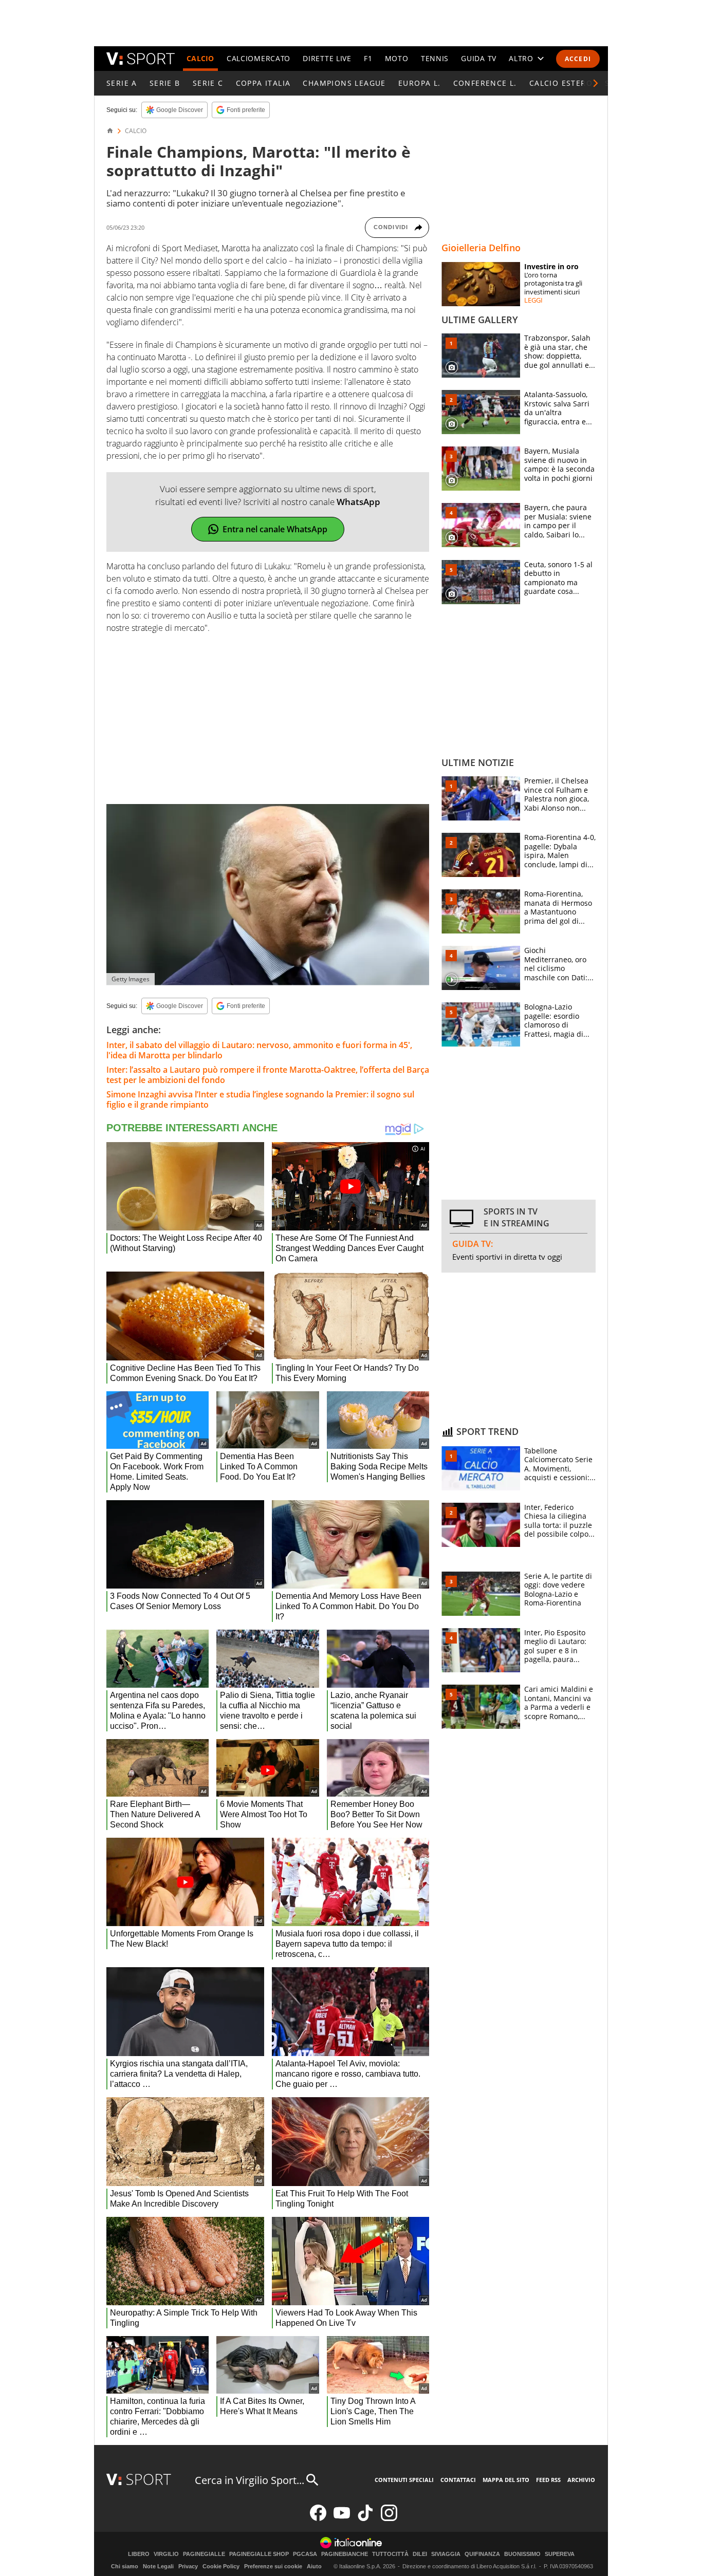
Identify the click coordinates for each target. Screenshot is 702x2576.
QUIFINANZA (482, 2554)
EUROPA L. (420, 83)
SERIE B (165, 83)
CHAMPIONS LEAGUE (344, 83)
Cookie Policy (221, 2566)
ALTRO (521, 58)
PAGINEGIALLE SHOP (259, 2554)
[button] (596, 83)
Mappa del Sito (506, 2480)
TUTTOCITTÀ (390, 2554)
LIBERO (139, 2554)
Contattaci (458, 2480)
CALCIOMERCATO (258, 58)
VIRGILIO (166, 2554)
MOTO (397, 58)
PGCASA (305, 2554)
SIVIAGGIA (446, 2554)
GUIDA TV (479, 58)
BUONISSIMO (522, 2554)
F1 (368, 58)
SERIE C (208, 83)
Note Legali (158, 2566)
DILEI (420, 2554)
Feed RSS (548, 2480)
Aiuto (314, 2566)
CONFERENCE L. (485, 83)
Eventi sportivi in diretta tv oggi (507, 1257)
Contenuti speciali (404, 2480)
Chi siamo (125, 2566)
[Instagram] (389, 2519)
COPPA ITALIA (263, 83)
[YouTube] (342, 2519)
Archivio (581, 2480)
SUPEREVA (560, 2554)
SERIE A (122, 83)
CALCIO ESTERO (561, 83)
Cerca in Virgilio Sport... (250, 2480)
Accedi (578, 59)
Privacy (188, 2566)
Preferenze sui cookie (273, 2566)
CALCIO (200, 58)
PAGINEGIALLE (204, 2554)
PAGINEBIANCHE (345, 2554)
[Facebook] (318, 2519)
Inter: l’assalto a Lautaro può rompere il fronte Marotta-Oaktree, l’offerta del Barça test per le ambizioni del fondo (268, 1075)
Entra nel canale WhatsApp (275, 529)
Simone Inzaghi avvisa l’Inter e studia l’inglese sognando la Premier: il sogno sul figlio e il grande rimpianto (260, 1099)
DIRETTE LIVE (327, 58)
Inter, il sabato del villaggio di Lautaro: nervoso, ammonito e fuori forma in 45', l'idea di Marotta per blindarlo (259, 1050)
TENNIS (435, 58)
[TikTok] (365, 2519)
